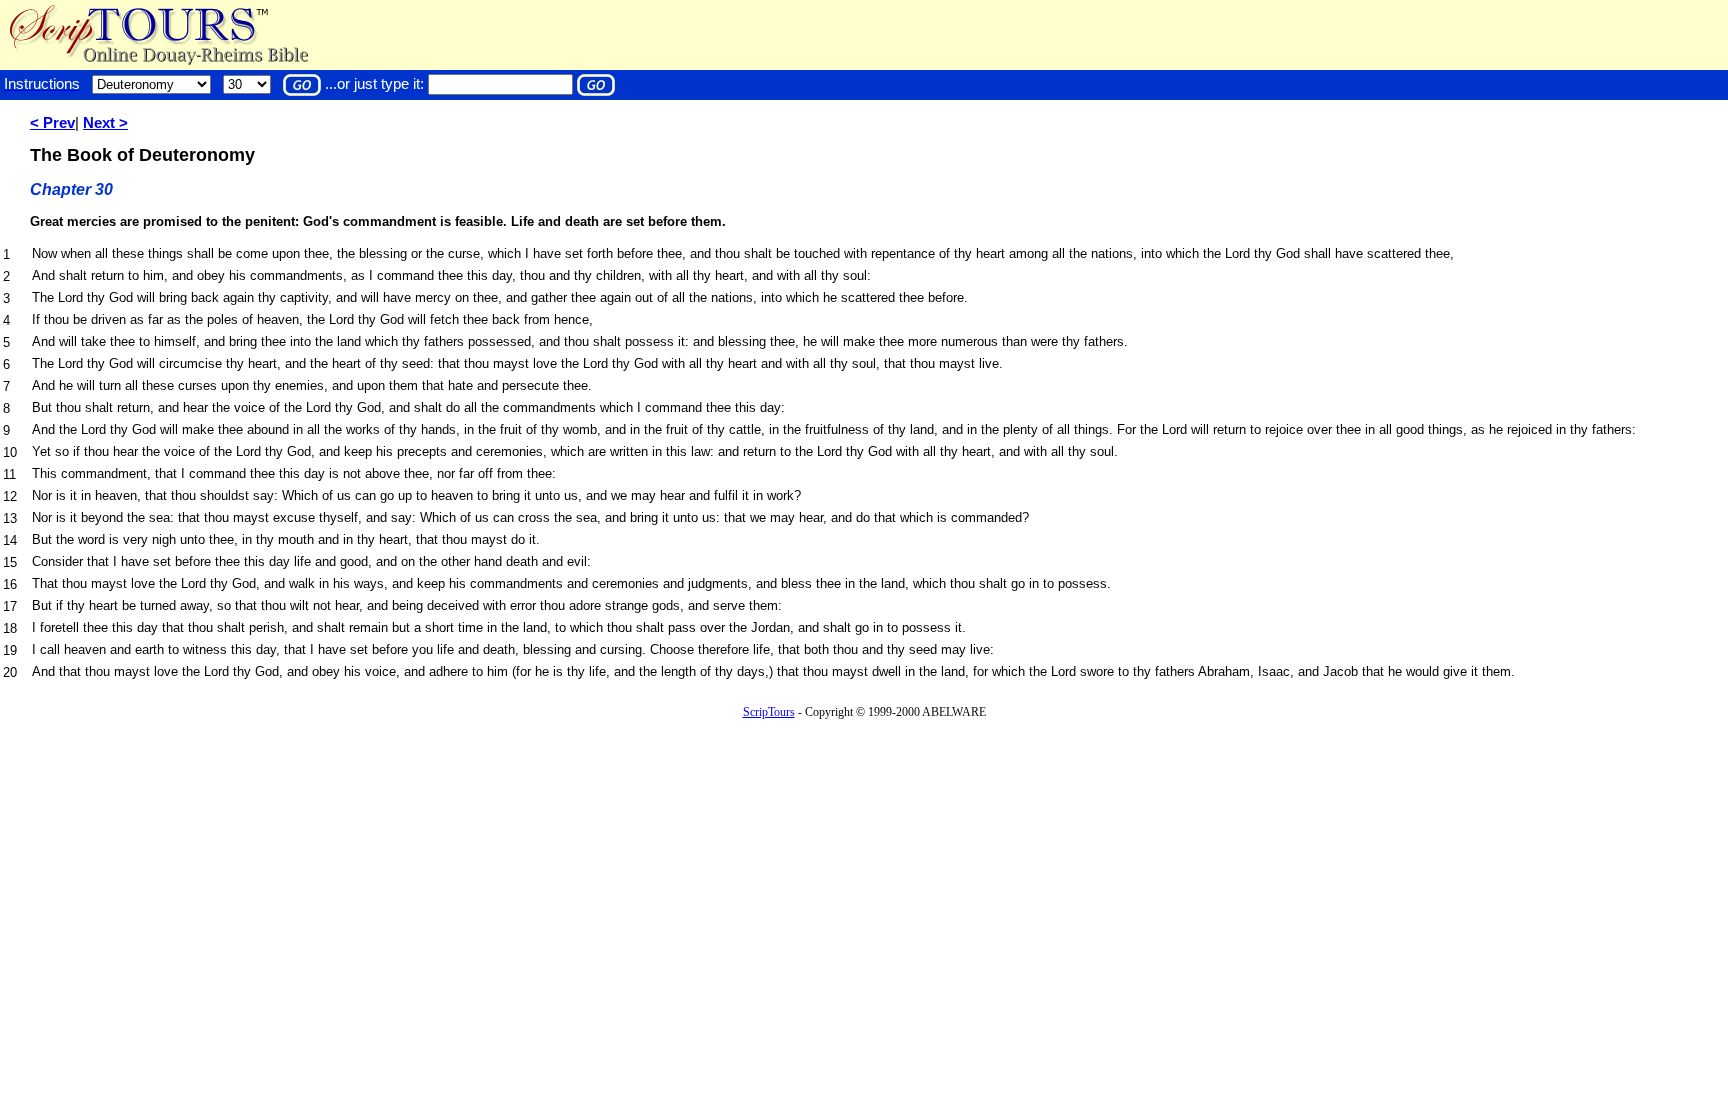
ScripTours (769, 712)
